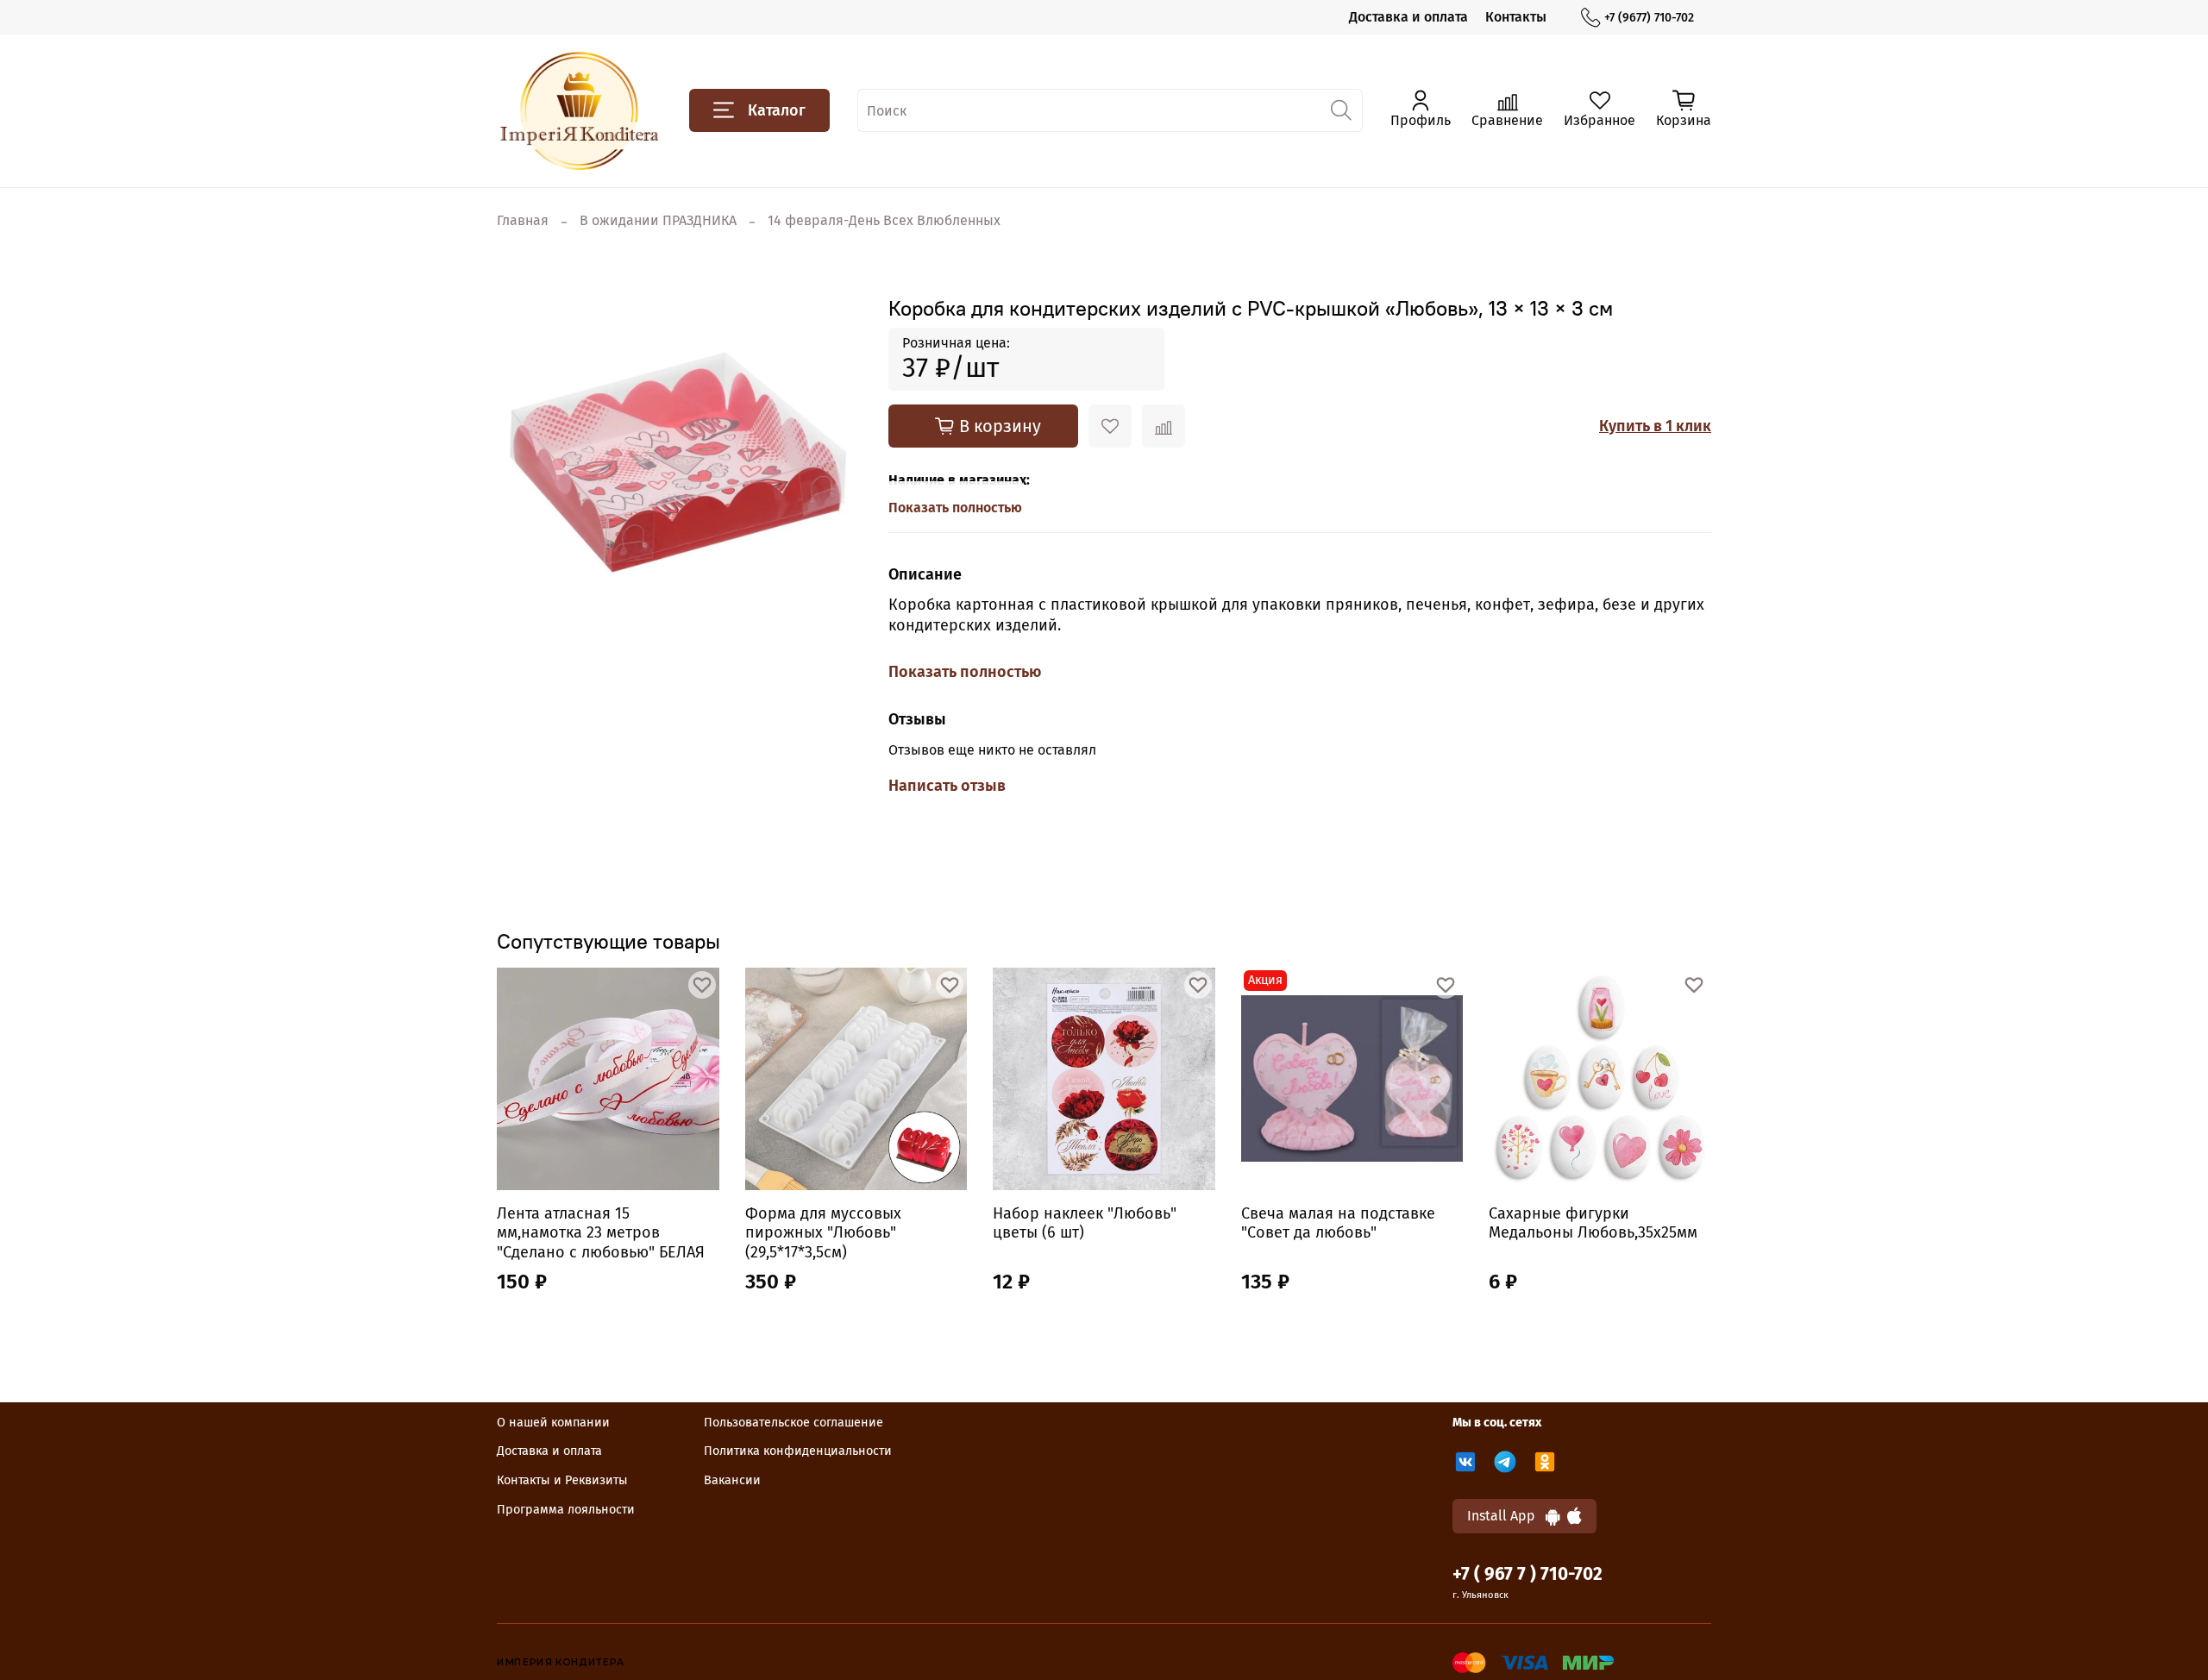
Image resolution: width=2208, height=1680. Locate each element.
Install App (1506, 1516)
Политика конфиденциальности (798, 1451)
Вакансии (732, 1480)
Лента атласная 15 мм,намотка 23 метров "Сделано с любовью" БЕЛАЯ (601, 1233)
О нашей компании (553, 1423)
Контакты (1516, 17)
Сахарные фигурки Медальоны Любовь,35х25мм (1593, 1223)
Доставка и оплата (1408, 17)
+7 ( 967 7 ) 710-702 (1527, 1574)
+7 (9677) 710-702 (1649, 18)
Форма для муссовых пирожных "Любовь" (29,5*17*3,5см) (823, 1233)
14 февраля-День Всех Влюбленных (884, 220)
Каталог (777, 110)
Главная (523, 220)
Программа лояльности (566, 1510)
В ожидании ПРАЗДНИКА (658, 220)
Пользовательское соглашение (793, 1423)
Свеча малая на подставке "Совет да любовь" (1338, 1223)
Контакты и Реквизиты (562, 1480)
